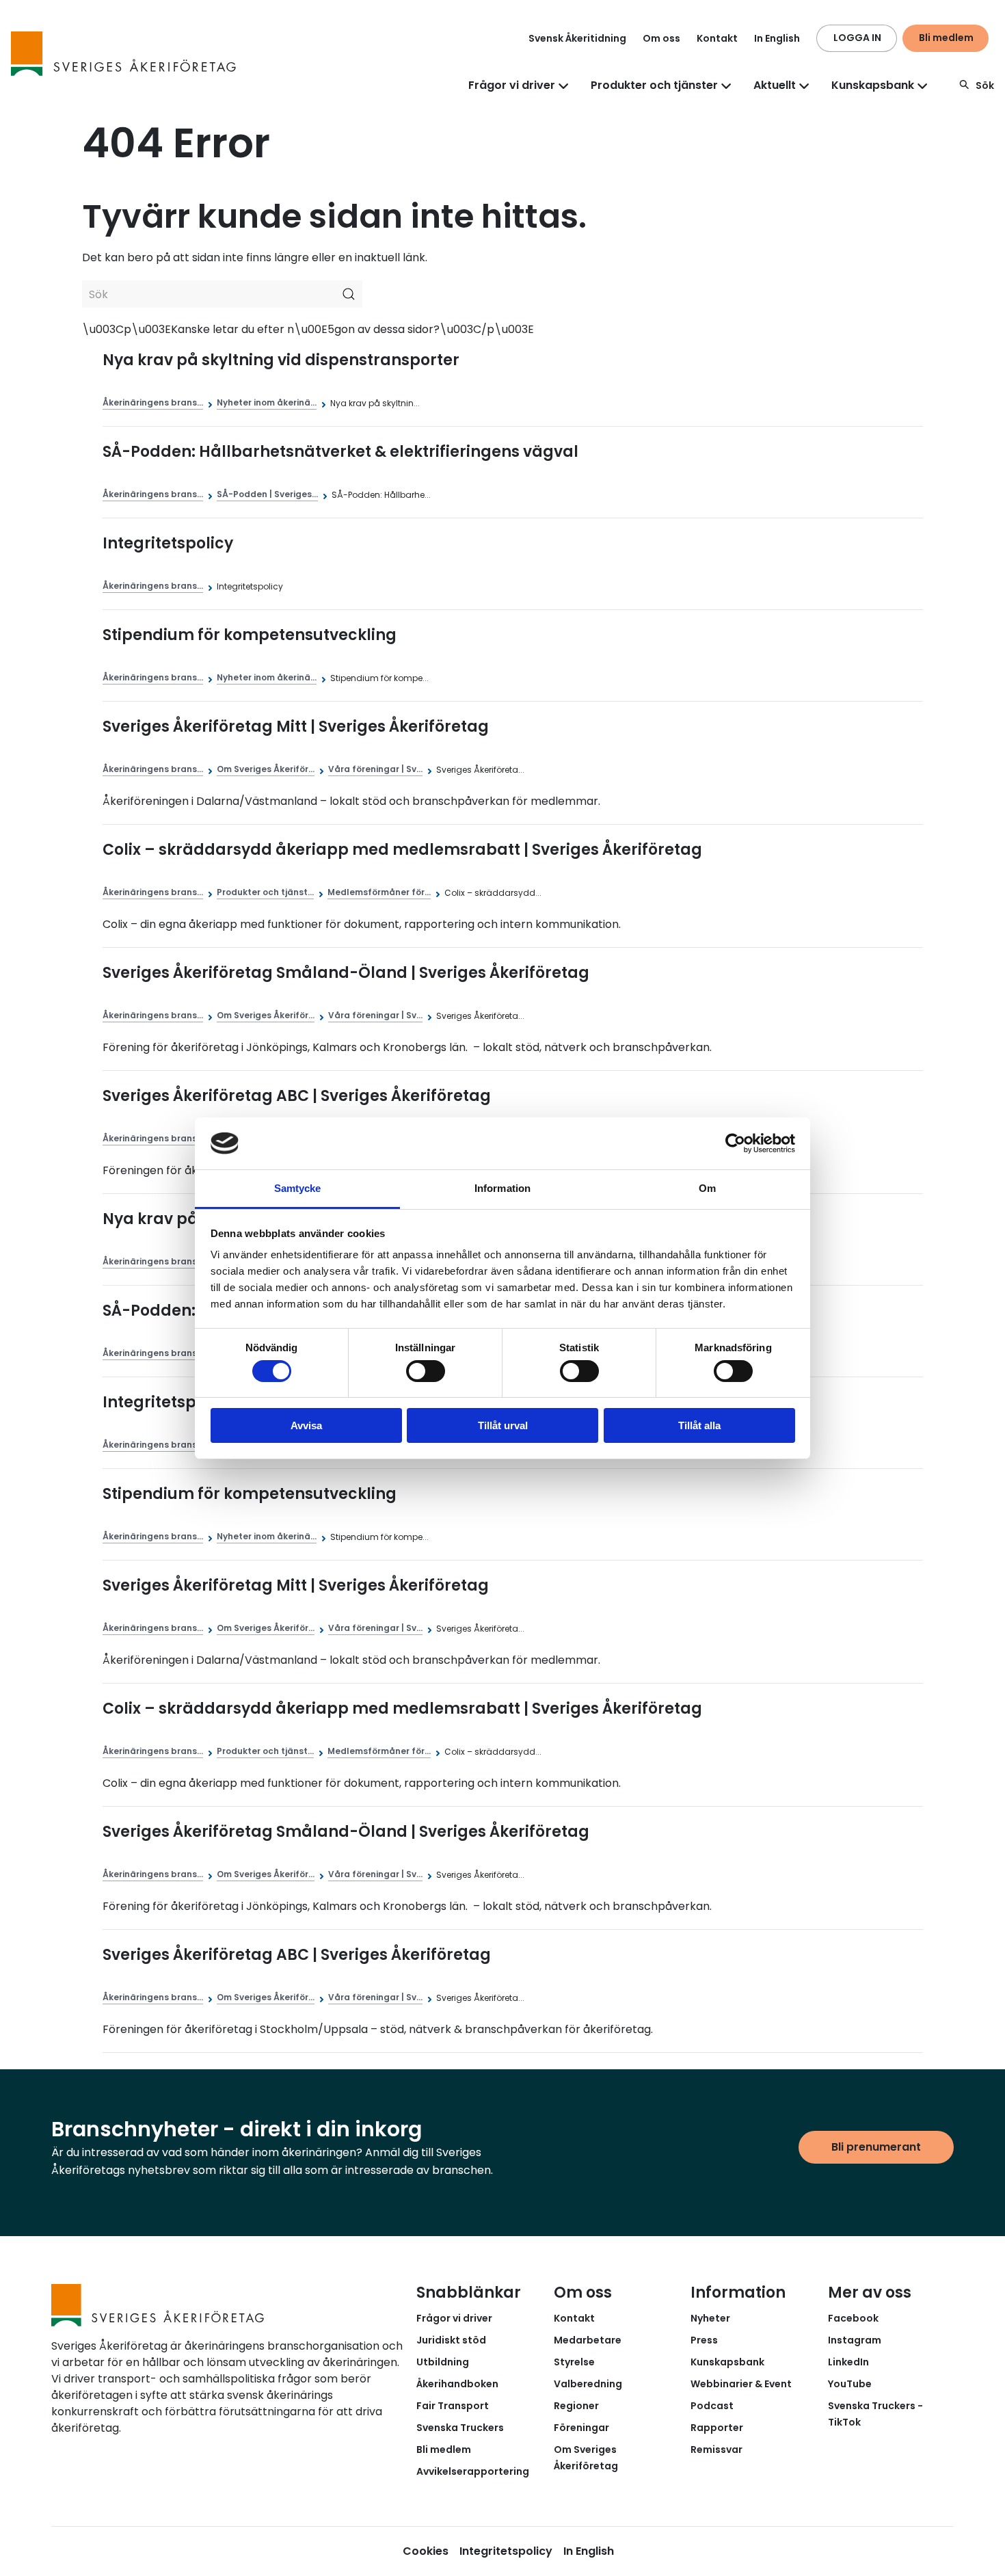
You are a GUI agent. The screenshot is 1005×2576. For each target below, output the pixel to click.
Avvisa (306, 1425)
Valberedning (588, 2384)
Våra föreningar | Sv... (375, 769)
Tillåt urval (503, 1425)
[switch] (426, 1371)
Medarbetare (588, 2340)
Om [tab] (707, 1188)
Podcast (712, 2406)
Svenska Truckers (460, 2428)
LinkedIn (848, 2362)
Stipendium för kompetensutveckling (250, 635)
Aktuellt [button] (775, 85)
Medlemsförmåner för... (379, 892)
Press (704, 2340)
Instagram (855, 2340)
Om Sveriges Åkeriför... (266, 769)
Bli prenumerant (876, 2147)
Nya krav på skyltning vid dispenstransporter (281, 360)
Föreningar (581, 2428)
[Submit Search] (349, 294)
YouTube (850, 2384)
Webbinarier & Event (741, 2384)
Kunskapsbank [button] (873, 85)
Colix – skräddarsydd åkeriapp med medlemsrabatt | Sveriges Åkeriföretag (402, 850)
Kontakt (717, 38)
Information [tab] (502, 1188)
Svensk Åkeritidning (577, 38)
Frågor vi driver (454, 2318)
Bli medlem (946, 38)
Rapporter (717, 2428)
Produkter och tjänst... (265, 892)
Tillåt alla (699, 1425)
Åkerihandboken (457, 2384)
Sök (985, 85)
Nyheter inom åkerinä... (267, 402)
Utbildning (443, 2362)
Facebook (853, 2318)
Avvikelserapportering (473, 2471)
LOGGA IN (857, 38)
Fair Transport (453, 2406)
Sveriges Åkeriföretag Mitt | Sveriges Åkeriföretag (296, 727)
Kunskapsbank (727, 2362)
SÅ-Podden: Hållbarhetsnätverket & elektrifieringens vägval (340, 452)
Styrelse (574, 2362)
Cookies (426, 2551)
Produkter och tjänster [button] (654, 85)
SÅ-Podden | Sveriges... (267, 494)
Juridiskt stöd (451, 2340)
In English (777, 38)
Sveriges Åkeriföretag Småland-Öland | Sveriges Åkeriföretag (346, 973)
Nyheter (710, 2318)
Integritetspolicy (168, 543)
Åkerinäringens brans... (153, 402)
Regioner (576, 2406)
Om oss (661, 38)
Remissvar (716, 2449)
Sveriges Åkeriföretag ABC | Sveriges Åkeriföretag (297, 1096)
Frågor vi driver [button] (512, 85)
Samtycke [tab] (298, 1188)
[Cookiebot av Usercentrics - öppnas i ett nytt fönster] (735, 1143)
